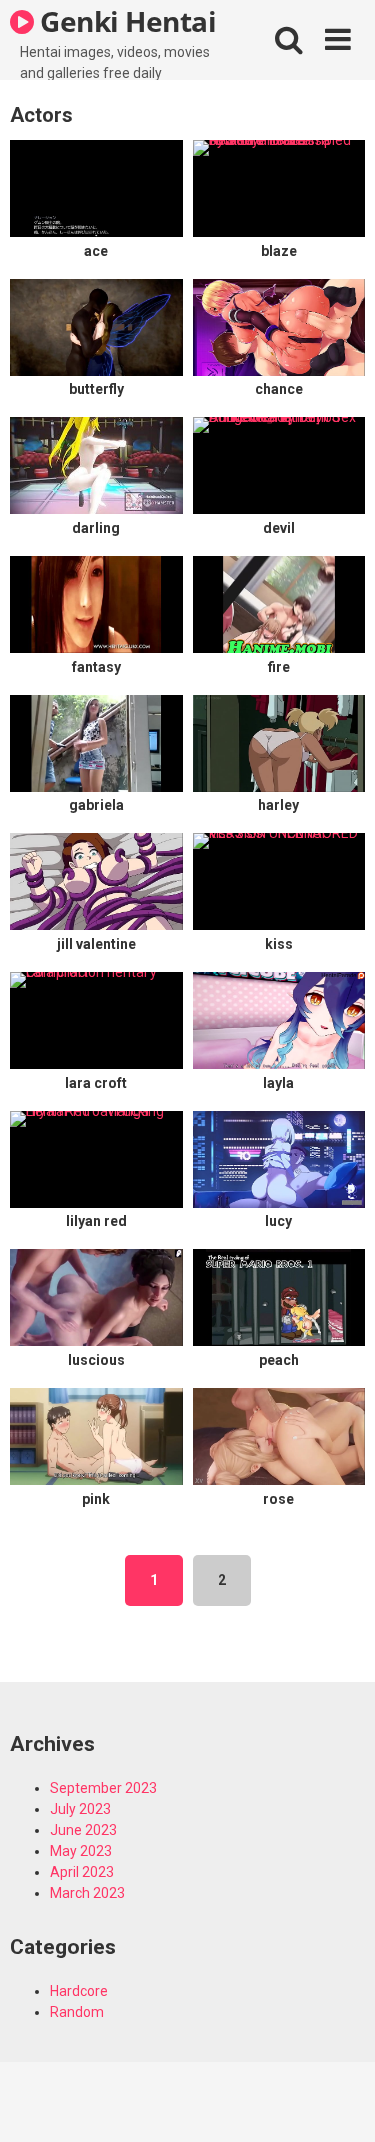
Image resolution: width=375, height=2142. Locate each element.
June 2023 (83, 1830)
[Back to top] (338, 2101)
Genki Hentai (125, 21)
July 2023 (80, 1809)
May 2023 (81, 1851)
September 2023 (103, 1788)
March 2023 (87, 1893)
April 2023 (82, 1872)
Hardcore (79, 1991)
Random (77, 2012)
